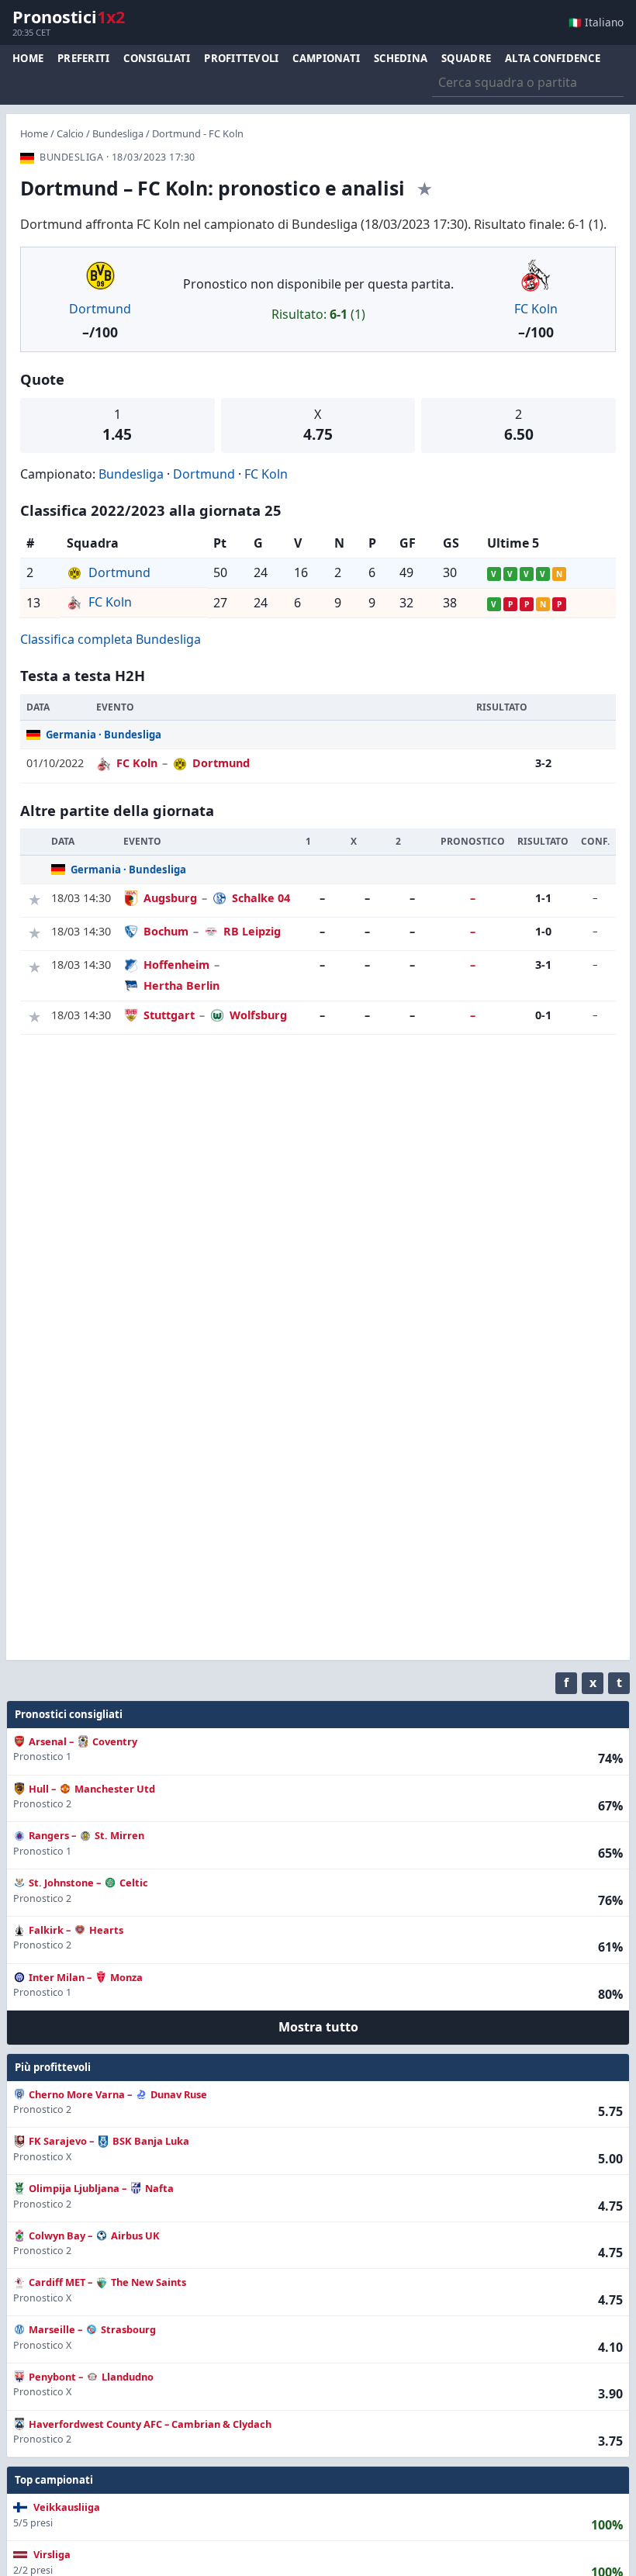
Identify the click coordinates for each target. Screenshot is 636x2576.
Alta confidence (553, 58)
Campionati (326, 58)
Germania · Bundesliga (104, 735)
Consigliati (157, 58)
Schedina (401, 58)
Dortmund (100, 309)
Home (28, 58)
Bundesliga (118, 133)
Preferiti (83, 58)
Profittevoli (241, 58)
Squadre (466, 58)
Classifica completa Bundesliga (111, 639)
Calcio (70, 133)
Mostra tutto (318, 2027)
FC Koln (536, 309)
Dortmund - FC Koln (198, 133)
